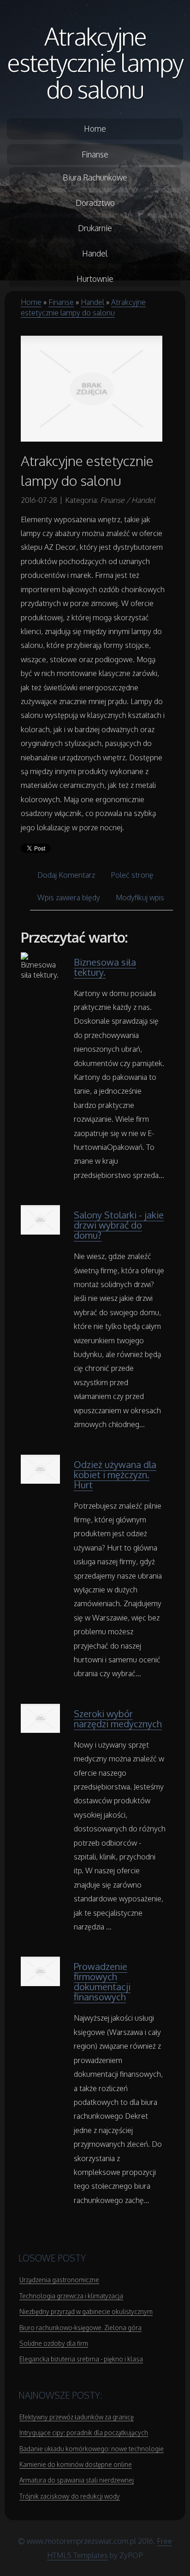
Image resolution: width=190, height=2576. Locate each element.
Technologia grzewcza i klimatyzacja (71, 2296)
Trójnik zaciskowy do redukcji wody (70, 2496)
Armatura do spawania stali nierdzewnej (77, 2480)
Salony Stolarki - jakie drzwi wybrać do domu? (119, 1225)
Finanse (61, 302)
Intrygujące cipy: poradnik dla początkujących (84, 2433)
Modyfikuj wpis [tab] (140, 898)
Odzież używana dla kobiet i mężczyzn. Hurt (115, 1474)
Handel (92, 302)
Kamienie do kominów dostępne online (76, 2464)
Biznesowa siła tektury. (105, 967)
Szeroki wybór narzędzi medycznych (118, 1719)
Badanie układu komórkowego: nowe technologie (92, 2449)
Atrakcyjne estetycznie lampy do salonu (95, 62)
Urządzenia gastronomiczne (59, 2280)
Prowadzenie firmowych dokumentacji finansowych (102, 1982)
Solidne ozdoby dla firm (54, 2343)
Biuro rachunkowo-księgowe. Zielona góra (80, 2328)
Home (31, 302)
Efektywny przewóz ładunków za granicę (77, 2417)
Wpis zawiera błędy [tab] (69, 898)
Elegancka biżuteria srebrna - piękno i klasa (81, 2359)
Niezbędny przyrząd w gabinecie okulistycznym (86, 2311)
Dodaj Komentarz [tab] (66, 875)
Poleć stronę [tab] (132, 875)
